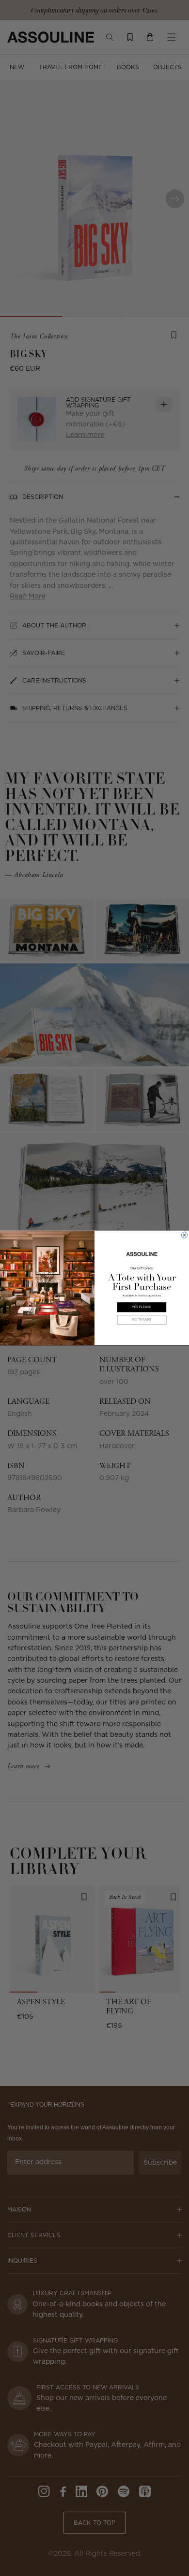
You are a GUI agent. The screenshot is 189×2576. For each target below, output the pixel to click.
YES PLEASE (142, 1307)
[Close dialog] (184, 1235)
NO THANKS (142, 1319)
